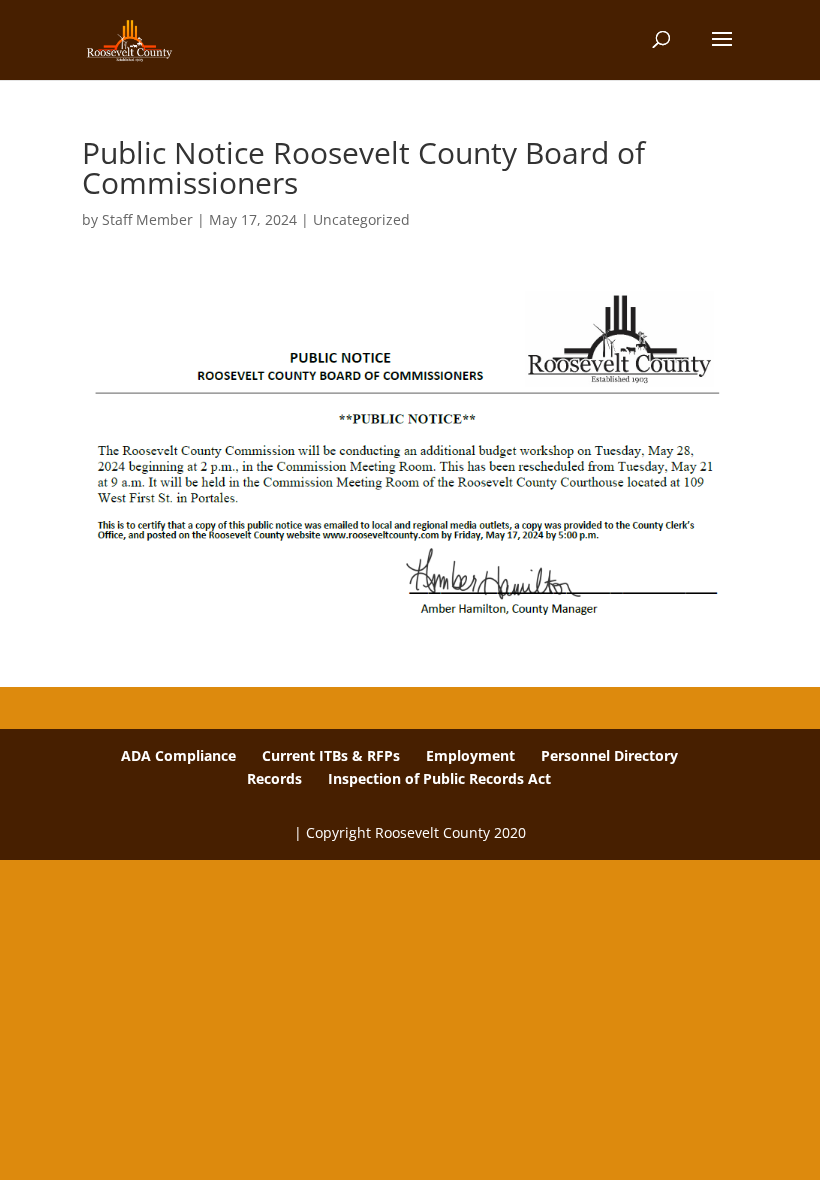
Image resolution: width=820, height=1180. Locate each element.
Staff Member (147, 219)
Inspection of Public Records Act (439, 778)
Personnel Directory (609, 755)
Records (274, 778)
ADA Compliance (178, 755)
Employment (470, 755)
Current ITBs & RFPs (331, 755)
